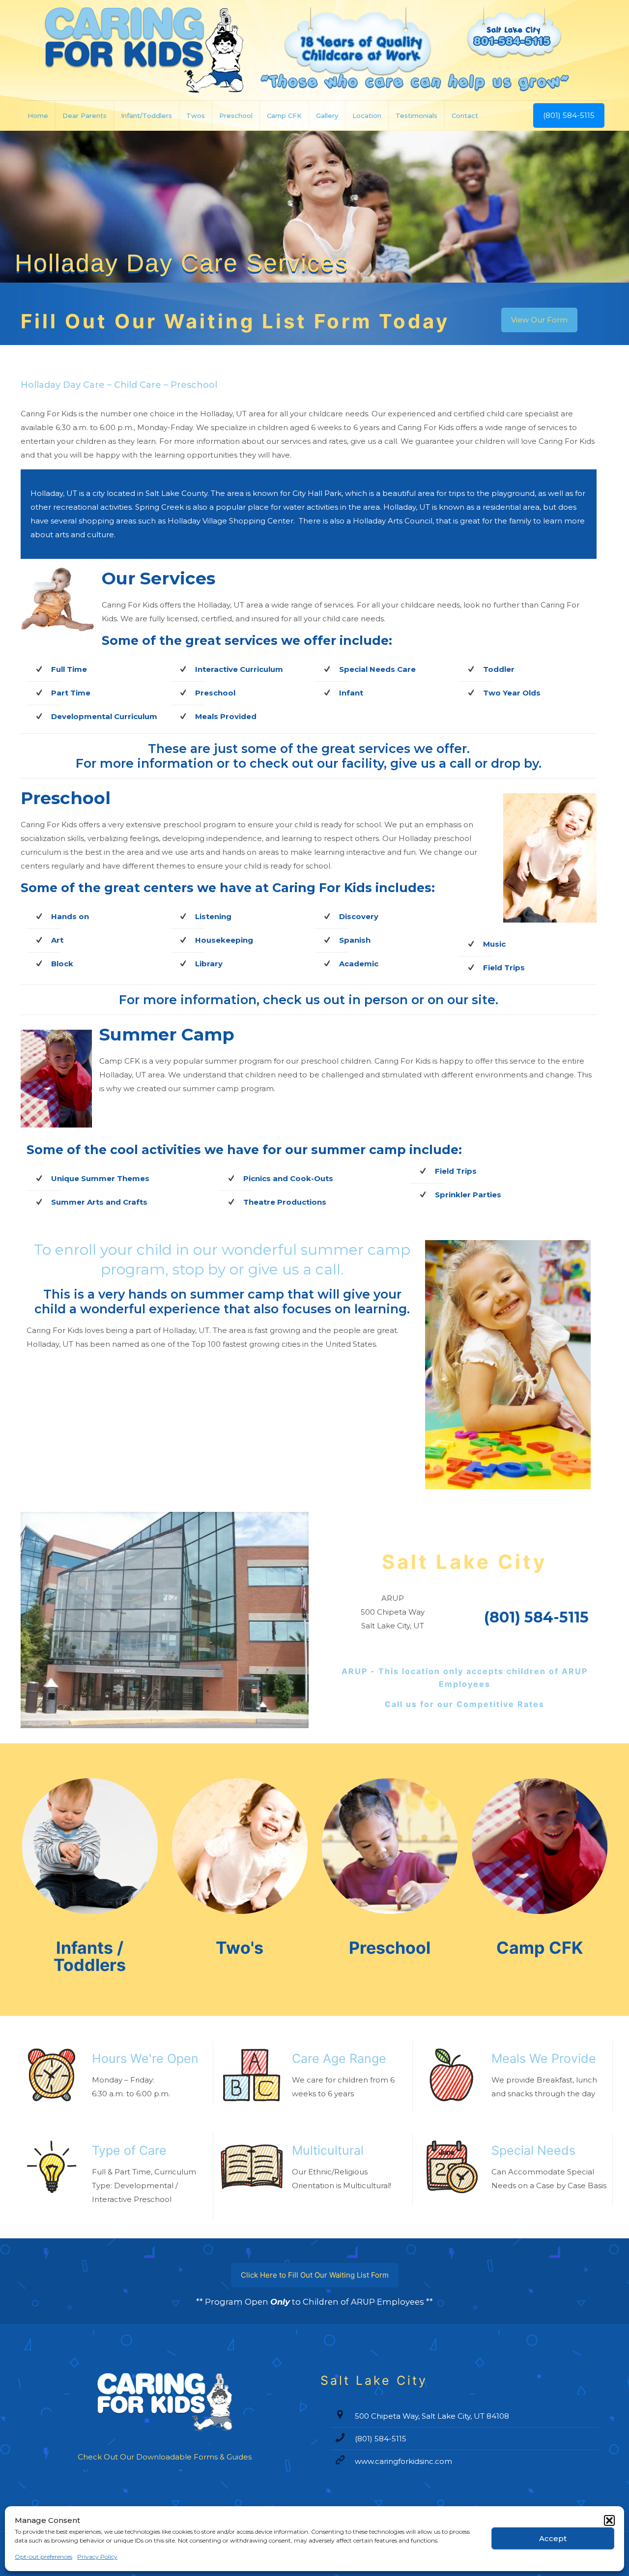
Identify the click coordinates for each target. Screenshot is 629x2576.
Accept (553, 2538)
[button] (609, 2520)
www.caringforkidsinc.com (403, 2461)
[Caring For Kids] (314, 50)
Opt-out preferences (43, 2557)
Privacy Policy (97, 2557)
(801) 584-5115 (569, 115)
